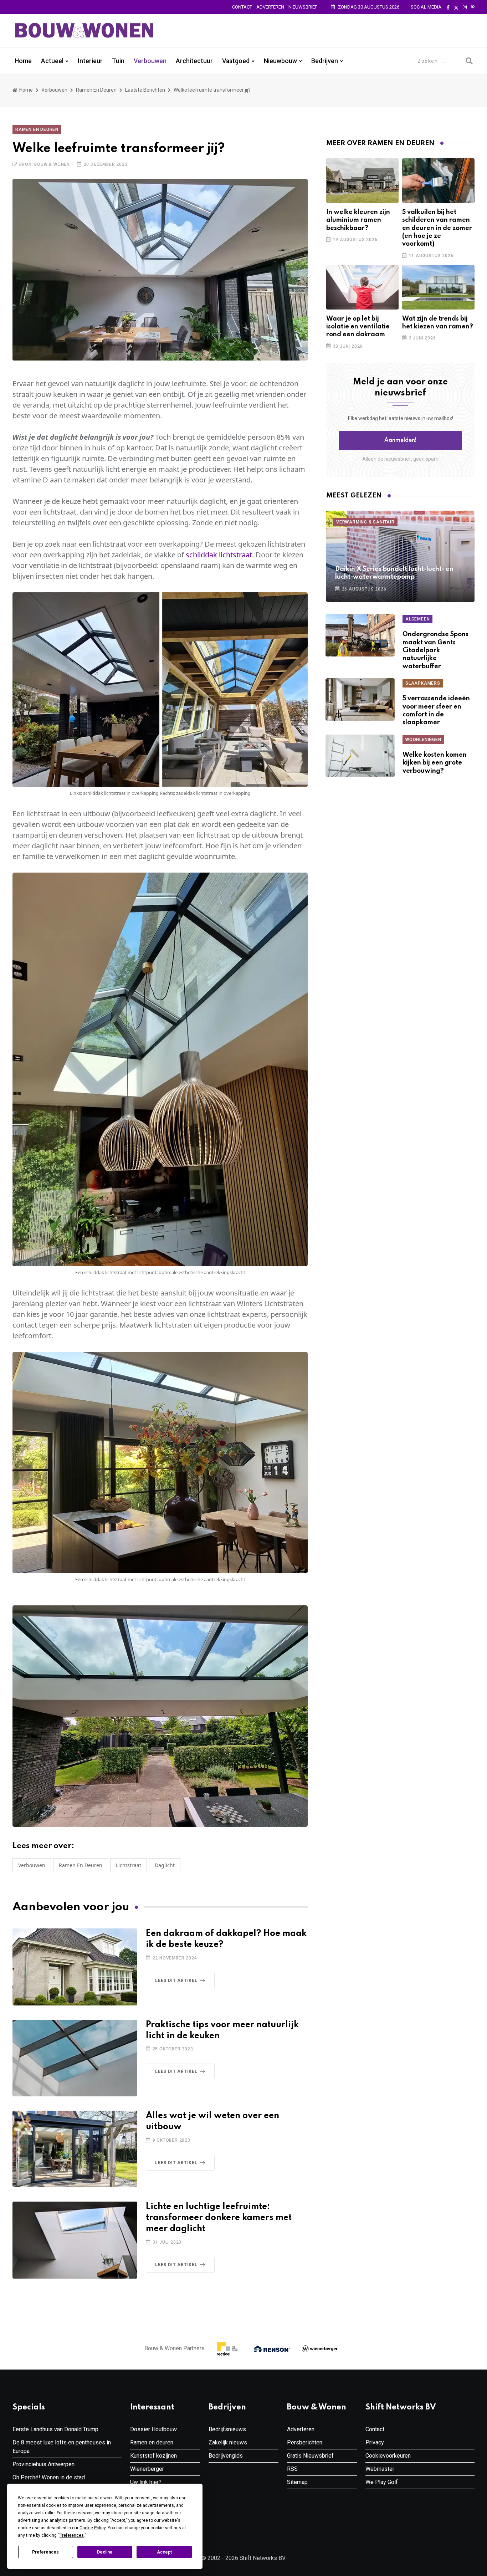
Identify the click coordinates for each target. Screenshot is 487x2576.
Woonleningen (423, 740)
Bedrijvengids (226, 2456)
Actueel (52, 61)
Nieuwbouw (280, 61)
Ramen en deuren (96, 90)
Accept (164, 2552)
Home (23, 61)
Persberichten (305, 2442)
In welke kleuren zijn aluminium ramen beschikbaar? (358, 220)
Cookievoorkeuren (388, 2456)
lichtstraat (129, 1865)
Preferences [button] (72, 2535)
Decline (105, 2552)
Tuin (118, 61)
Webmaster (380, 2469)
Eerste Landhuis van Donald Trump (55, 2429)
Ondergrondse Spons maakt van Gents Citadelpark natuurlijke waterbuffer (435, 650)
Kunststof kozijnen (153, 2456)
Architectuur (194, 61)
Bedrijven (325, 61)
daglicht (165, 1865)
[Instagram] (465, 7)
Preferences (45, 2552)
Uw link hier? (146, 2482)
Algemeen (417, 619)
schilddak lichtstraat (219, 555)
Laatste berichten (145, 90)
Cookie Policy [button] (93, 2528)
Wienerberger (147, 2469)
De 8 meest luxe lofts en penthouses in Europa (62, 2447)
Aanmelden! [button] (401, 440)
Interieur (90, 61)
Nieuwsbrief (303, 7)
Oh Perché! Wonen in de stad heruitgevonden (49, 2482)
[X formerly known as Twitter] (456, 7)
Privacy (375, 2442)
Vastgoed (236, 61)
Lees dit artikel (176, 1980)
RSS (292, 2469)
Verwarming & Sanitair (365, 522)
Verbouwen (150, 61)
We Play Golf (382, 2482)
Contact (242, 7)
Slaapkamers (423, 683)
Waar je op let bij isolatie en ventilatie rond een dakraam (358, 327)
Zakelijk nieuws (228, 2442)
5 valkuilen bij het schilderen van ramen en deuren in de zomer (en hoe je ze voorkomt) (437, 228)
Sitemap (297, 2482)
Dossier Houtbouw (153, 2429)
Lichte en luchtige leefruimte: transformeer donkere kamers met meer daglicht (219, 2218)
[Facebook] (448, 7)
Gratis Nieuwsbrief (310, 2456)
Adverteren (270, 7)
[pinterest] (473, 7)
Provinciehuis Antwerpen (43, 2464)
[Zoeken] (469, 61)
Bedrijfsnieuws (227, 2429)
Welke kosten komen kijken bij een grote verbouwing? (435, 763)
